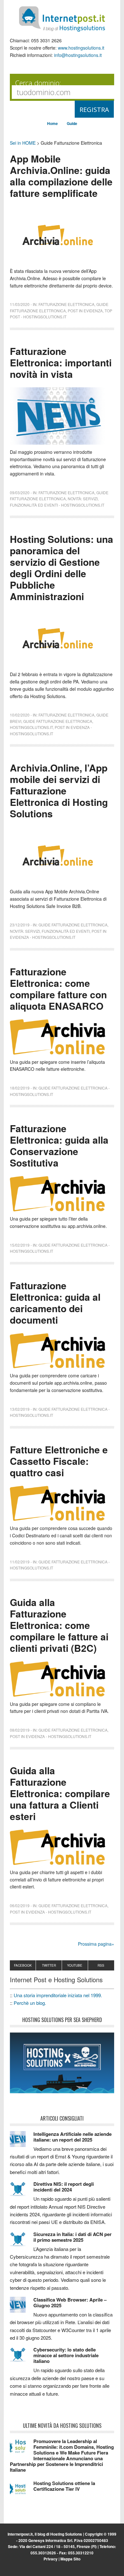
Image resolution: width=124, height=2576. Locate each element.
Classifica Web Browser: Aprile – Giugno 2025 (70, 2302)
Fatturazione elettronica (66, 304)
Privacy (51, 2559)
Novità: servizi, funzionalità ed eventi (50, 931)
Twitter (49, 1965)
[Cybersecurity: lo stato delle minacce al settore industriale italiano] (22, 2358)
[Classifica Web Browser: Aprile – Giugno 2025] (22, 2308)
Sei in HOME (23, 143)
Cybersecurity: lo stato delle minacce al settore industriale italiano (66, 2355)
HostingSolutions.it (31, 727)
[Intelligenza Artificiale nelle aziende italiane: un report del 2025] (22, 2142)
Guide (72, 123)
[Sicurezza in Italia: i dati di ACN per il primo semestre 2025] (22, 2242)
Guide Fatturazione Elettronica (58, 721)
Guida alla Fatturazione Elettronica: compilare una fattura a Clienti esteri (60, 1793)
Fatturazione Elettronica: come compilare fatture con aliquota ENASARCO (58, 989)
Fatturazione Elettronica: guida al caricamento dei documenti (55, 1302)
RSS (101, 1965)
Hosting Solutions (66, 2534)
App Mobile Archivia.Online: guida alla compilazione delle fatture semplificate (61, 176)
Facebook (23, 1965)
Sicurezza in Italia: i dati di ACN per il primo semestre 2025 (72, 2237)
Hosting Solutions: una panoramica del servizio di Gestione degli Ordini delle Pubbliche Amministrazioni (62, 568)
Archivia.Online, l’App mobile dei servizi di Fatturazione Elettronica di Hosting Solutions (59, 790)
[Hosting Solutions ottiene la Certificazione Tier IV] (22, 2491)
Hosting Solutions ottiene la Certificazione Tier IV (64, 2486)
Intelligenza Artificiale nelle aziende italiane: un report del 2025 (72, 2137)
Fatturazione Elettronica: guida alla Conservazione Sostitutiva (59, 1145)
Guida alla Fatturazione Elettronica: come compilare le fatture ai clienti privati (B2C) (59, 1625)
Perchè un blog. (30, 2003)
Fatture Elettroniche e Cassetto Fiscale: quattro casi (59, 1461)
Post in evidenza (85, 311)
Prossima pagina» (96, 1944)
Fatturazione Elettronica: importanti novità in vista (61, 362)
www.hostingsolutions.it (81, 48)
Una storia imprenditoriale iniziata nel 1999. (58, 1995)
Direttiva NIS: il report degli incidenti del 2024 (64, 2187)
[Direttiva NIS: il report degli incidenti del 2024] (22, 2192)
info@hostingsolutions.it (78, 55)
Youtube (75, 1965)
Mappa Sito (70, 2559)
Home (52, 123)
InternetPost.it (62, 19)
